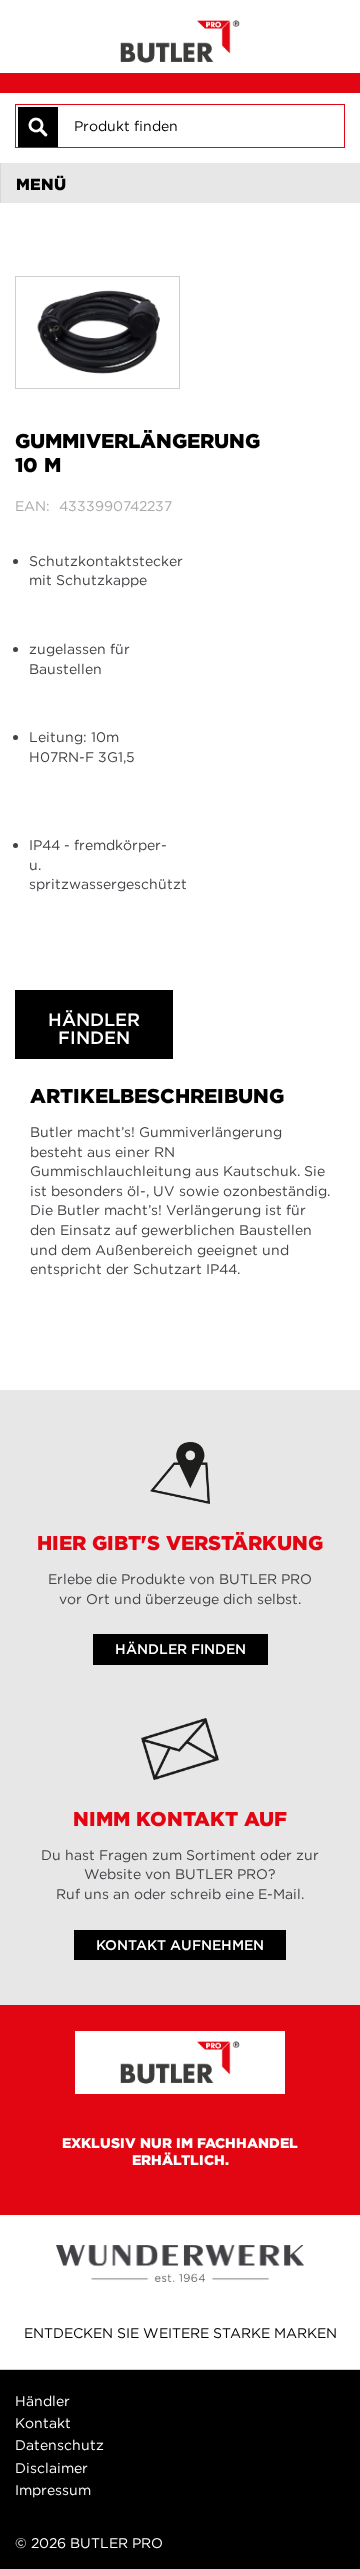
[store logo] (180, 36)
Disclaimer (51, 2468)
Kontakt (43, 2423)
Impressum (53, 2490)
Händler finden (94, 1028)
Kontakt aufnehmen (180, 1945)
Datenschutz (59, 2445)
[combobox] (200, 126)
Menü (41, 184)
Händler (42, 2401)
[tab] (180, 183)
